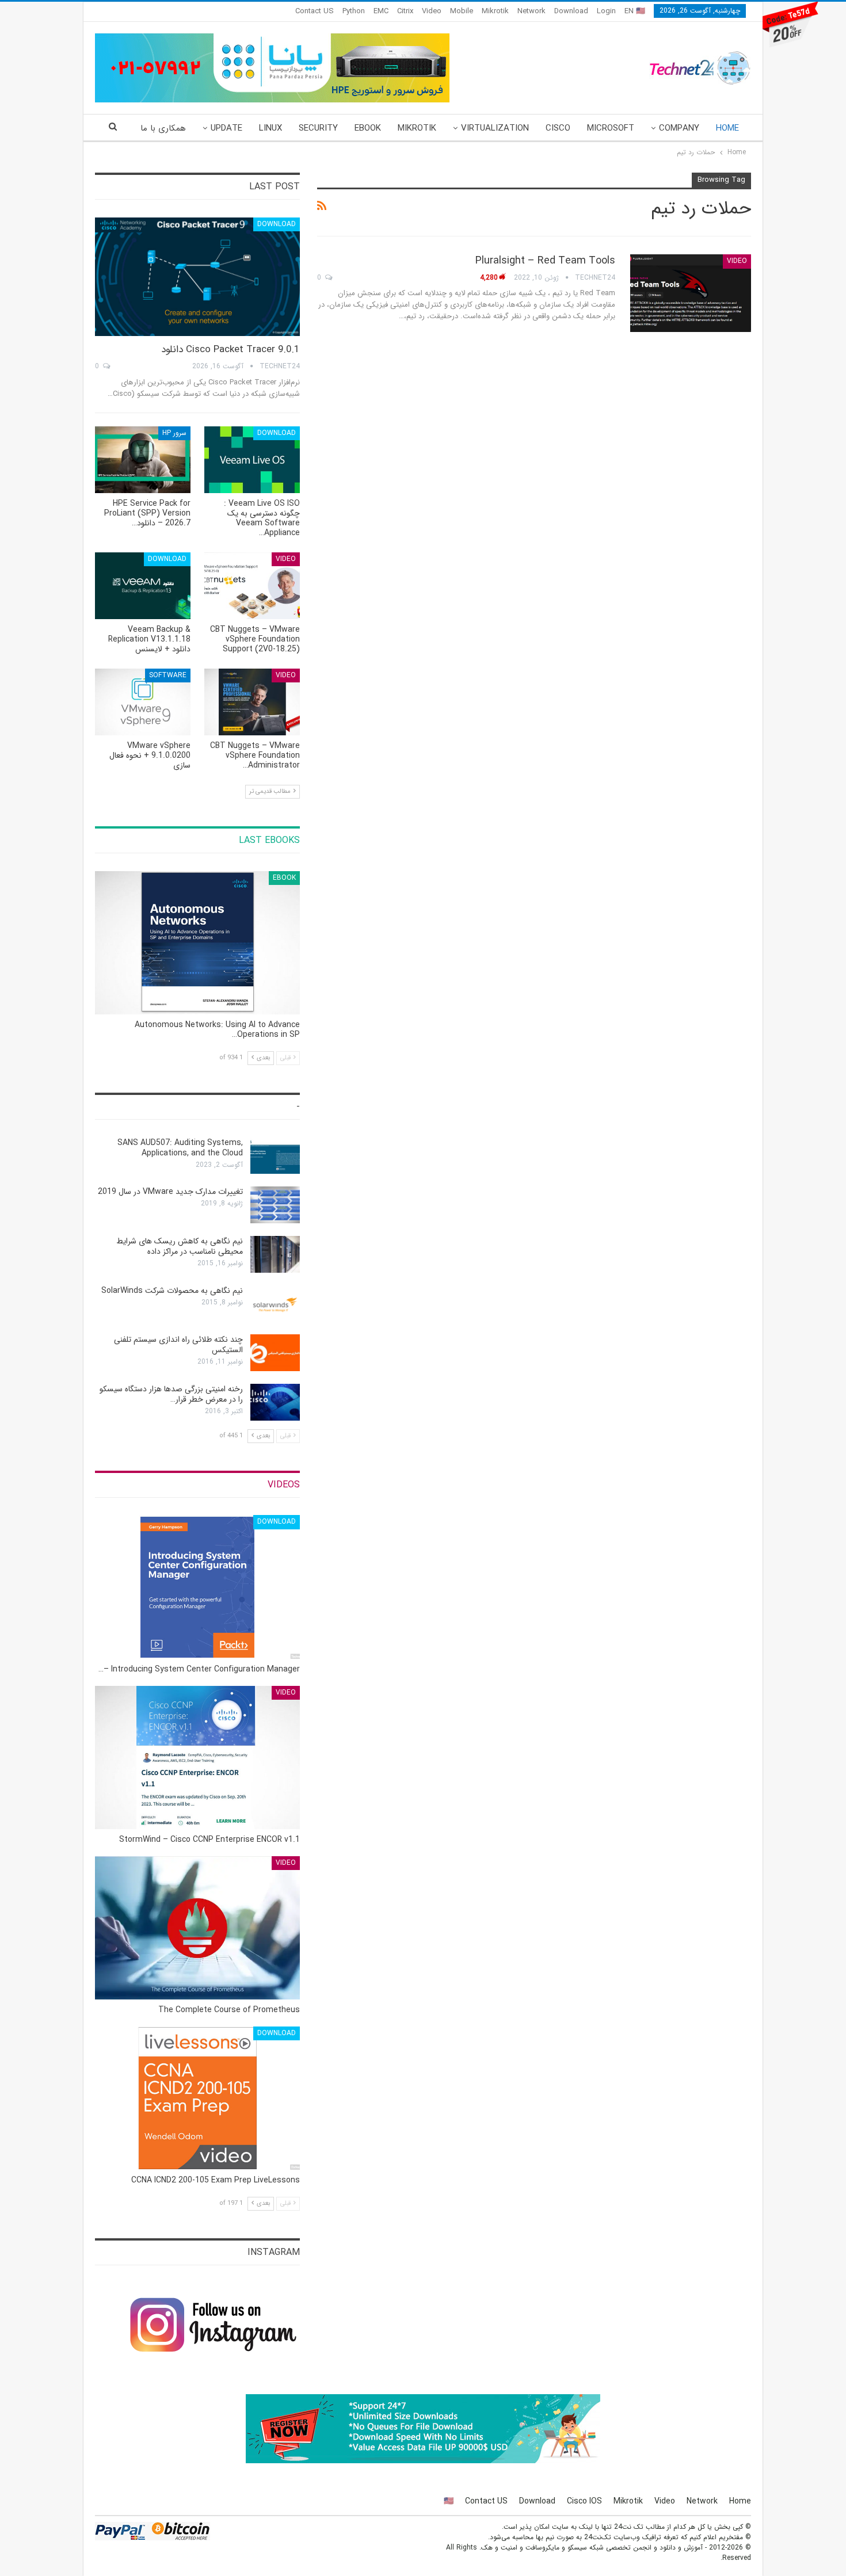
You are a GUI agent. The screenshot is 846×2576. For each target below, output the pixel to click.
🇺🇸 (449, 2501)
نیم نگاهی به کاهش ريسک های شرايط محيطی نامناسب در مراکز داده (180, 1246)
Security (318, 128)
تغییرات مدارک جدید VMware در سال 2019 (170, 1192)
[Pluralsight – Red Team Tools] (691, 293)
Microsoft (611, 128)
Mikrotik (495, 11)
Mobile (462, 11)
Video (432, 11)
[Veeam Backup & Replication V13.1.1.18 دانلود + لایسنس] (143, 586)
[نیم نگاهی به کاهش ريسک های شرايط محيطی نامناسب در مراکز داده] (275, 1254)
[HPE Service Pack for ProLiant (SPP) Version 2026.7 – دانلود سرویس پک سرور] (143, 460)
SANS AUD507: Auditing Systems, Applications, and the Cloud (180, 1148)
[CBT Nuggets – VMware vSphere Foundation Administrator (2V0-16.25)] (252, 702)
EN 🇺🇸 (635, 11)
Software (168, 675)
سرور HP (174, 433)
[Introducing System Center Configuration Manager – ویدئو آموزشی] (197, 1587)
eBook (368, 128)
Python (354, 11)
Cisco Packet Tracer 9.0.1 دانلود (230, 350)
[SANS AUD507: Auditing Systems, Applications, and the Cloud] (275, 1156)
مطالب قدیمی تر (271, 791)
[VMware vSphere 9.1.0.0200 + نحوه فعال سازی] (143, 702)
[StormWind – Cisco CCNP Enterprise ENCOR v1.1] (197, 1758)
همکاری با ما (163, 128)
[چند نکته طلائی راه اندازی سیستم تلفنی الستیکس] (275, 1353)
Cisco (558, 128)
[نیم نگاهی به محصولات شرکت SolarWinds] (275, 1304)
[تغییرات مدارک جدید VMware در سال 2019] (275, 1205)
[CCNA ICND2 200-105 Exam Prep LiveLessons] (197, 2098)
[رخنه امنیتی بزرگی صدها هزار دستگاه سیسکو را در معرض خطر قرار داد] (275, 1402)
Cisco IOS (584, 2501)
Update (226, 128)
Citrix (405, 11)
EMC (381, 11)
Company (679, 128)
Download (571, 11)
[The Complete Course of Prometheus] (197, 1928)
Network (531, 11)
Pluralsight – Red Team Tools (545, 261)
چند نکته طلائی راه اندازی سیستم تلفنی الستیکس (178, 1345)
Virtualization (495, 128)
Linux (270, 128)
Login (606, 11)
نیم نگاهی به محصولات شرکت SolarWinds (172, 1291)
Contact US (315, 11)
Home (727, 128)
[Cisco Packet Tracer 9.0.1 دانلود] (197, 277)
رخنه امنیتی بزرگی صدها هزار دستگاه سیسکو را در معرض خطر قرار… (171, 1394)
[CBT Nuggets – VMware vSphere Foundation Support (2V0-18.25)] (252, 586)
